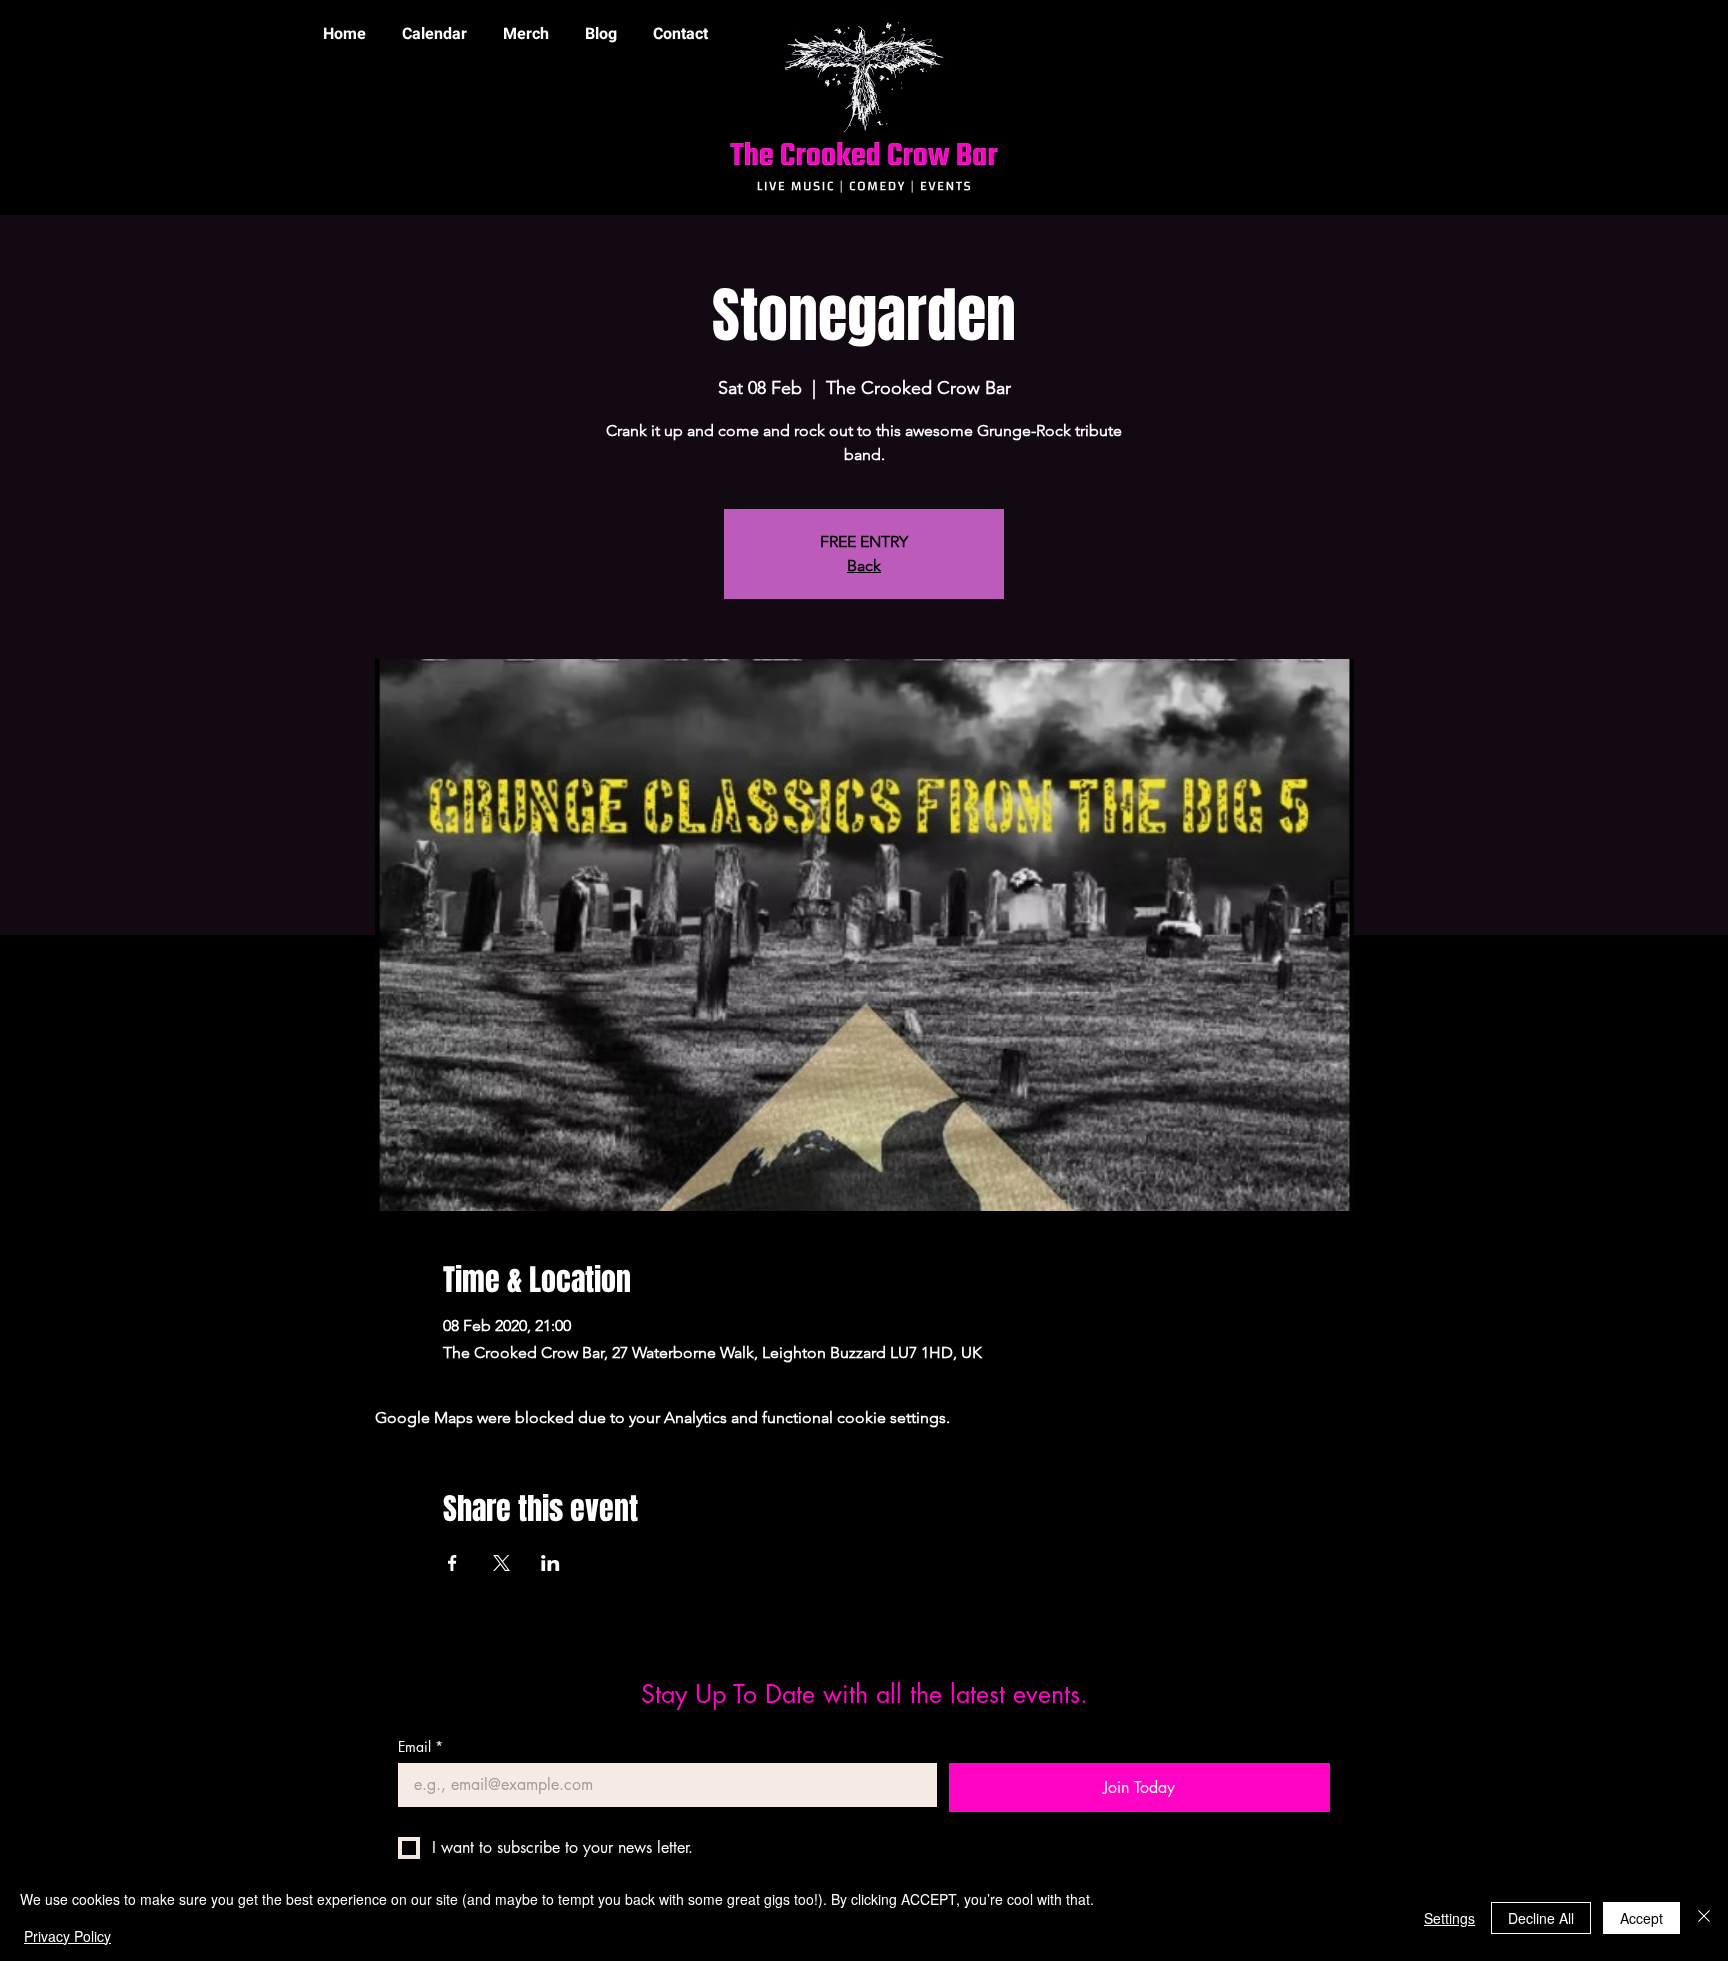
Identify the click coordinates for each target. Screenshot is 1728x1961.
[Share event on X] (501, 1563)
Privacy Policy (67, 1936)
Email (420, 1746)
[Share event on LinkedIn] (550, 1563)
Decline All (1541, 1918)
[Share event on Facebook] (452, 1563)
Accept (1641, 1918)
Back (864, 565)
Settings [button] (1449, 1918)
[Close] (1704, 1917)
